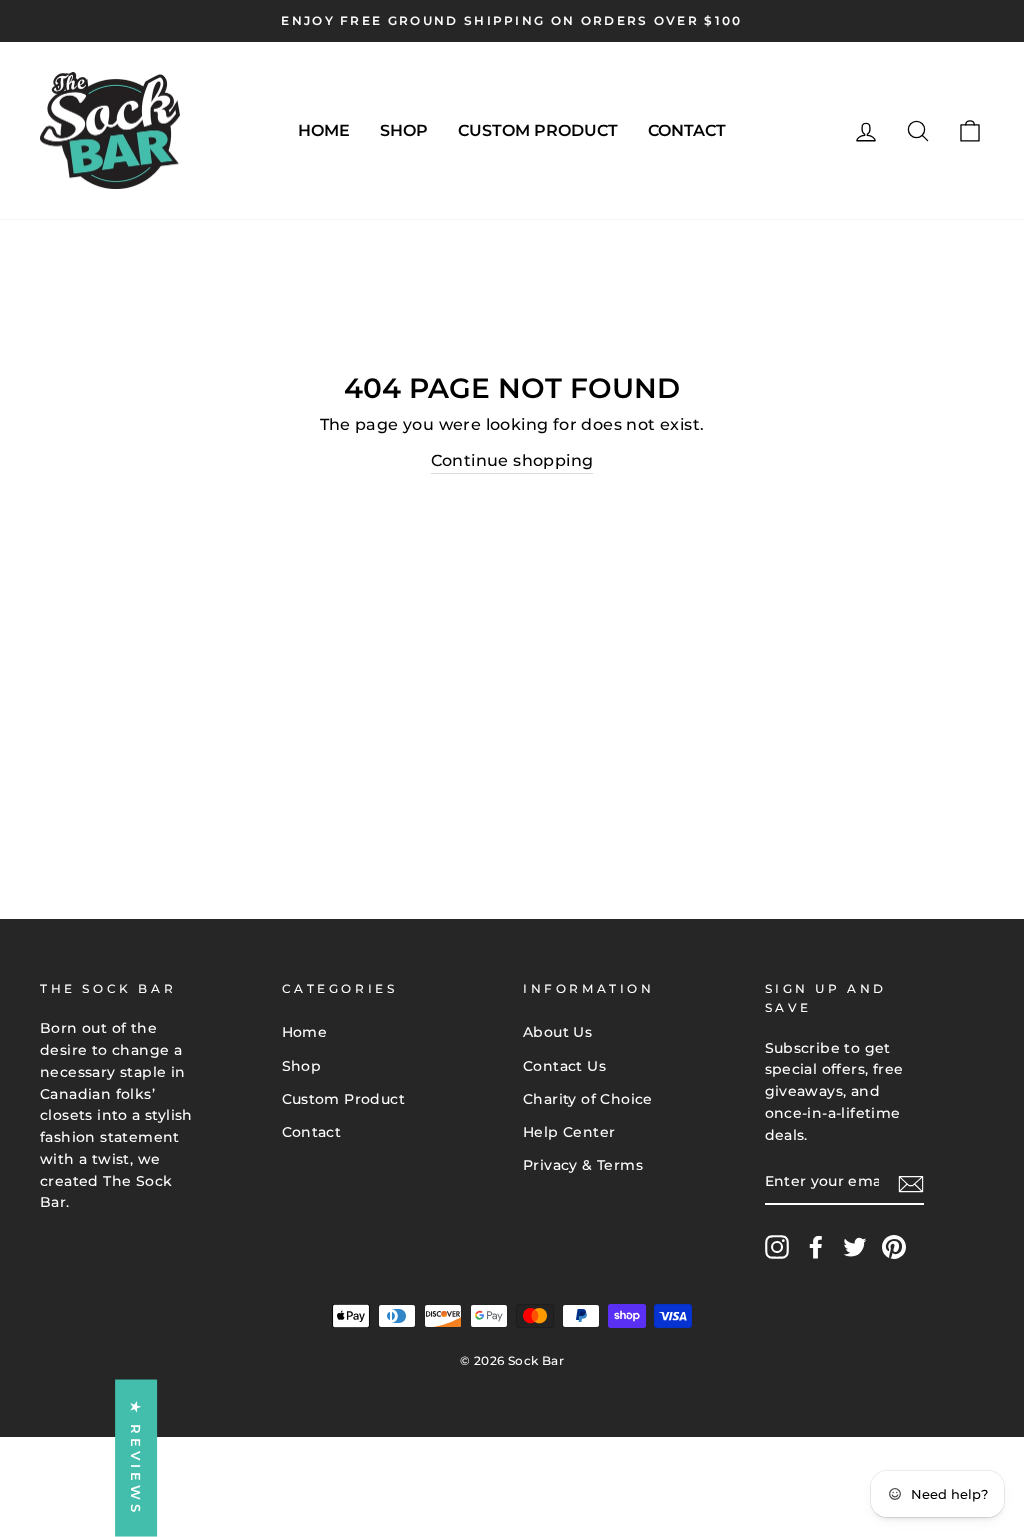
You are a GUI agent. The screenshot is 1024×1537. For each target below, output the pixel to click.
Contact (687, 130)
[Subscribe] (911, 1183)
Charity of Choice (588, 1099)
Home (324, 130)
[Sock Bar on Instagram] (777, 1247)
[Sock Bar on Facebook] (816, 1247)
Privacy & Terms (583, 1165)
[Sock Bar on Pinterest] (894, 1247)
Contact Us (564, 1066)
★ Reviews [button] (136, 1458)
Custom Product (538, 130)
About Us (557, 1032)
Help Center (569, 1132)
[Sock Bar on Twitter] (855, 1247)
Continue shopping (512, 460)
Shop (404, 130)
